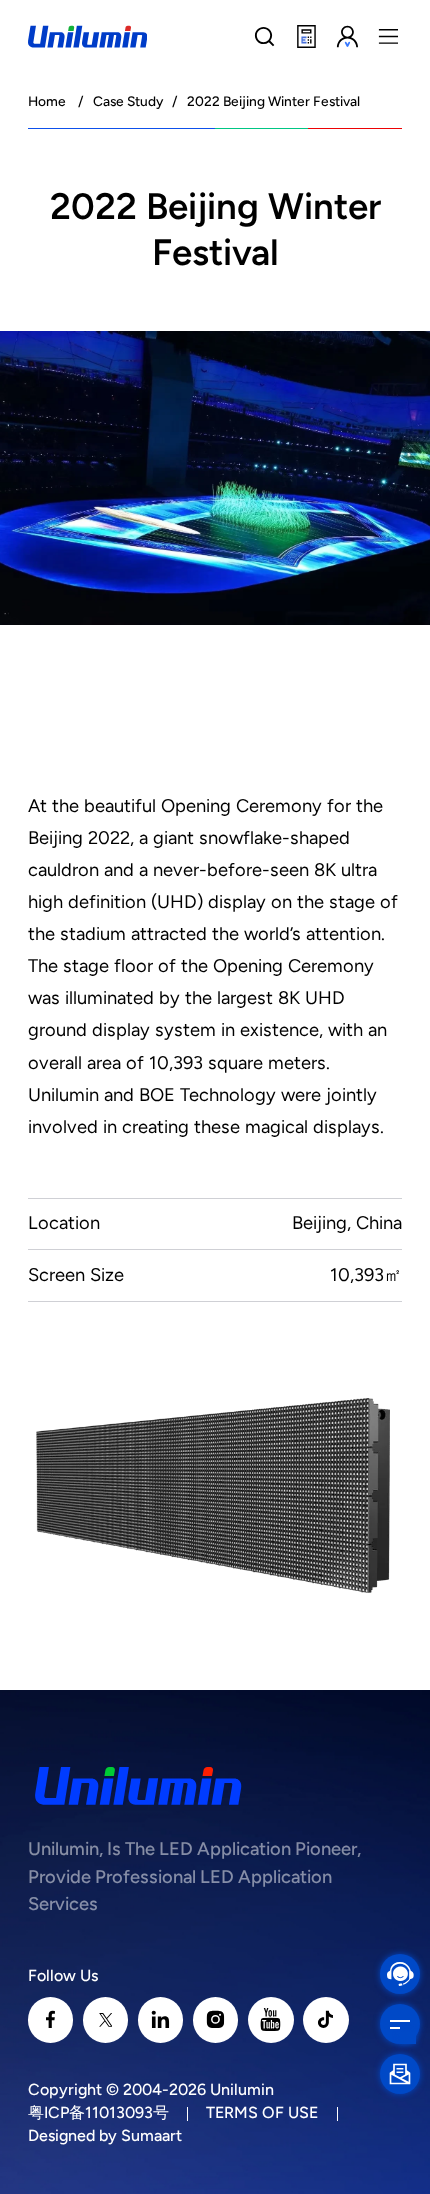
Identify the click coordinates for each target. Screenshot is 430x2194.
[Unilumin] (87, 36)
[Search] (265, 37)
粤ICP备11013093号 (98, 2112)
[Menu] (389, 37)
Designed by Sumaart (105, 2135)
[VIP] (348, 37)
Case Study (128, 101)
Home (47, 101)
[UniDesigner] (306, 37)
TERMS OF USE (262, 2112)
